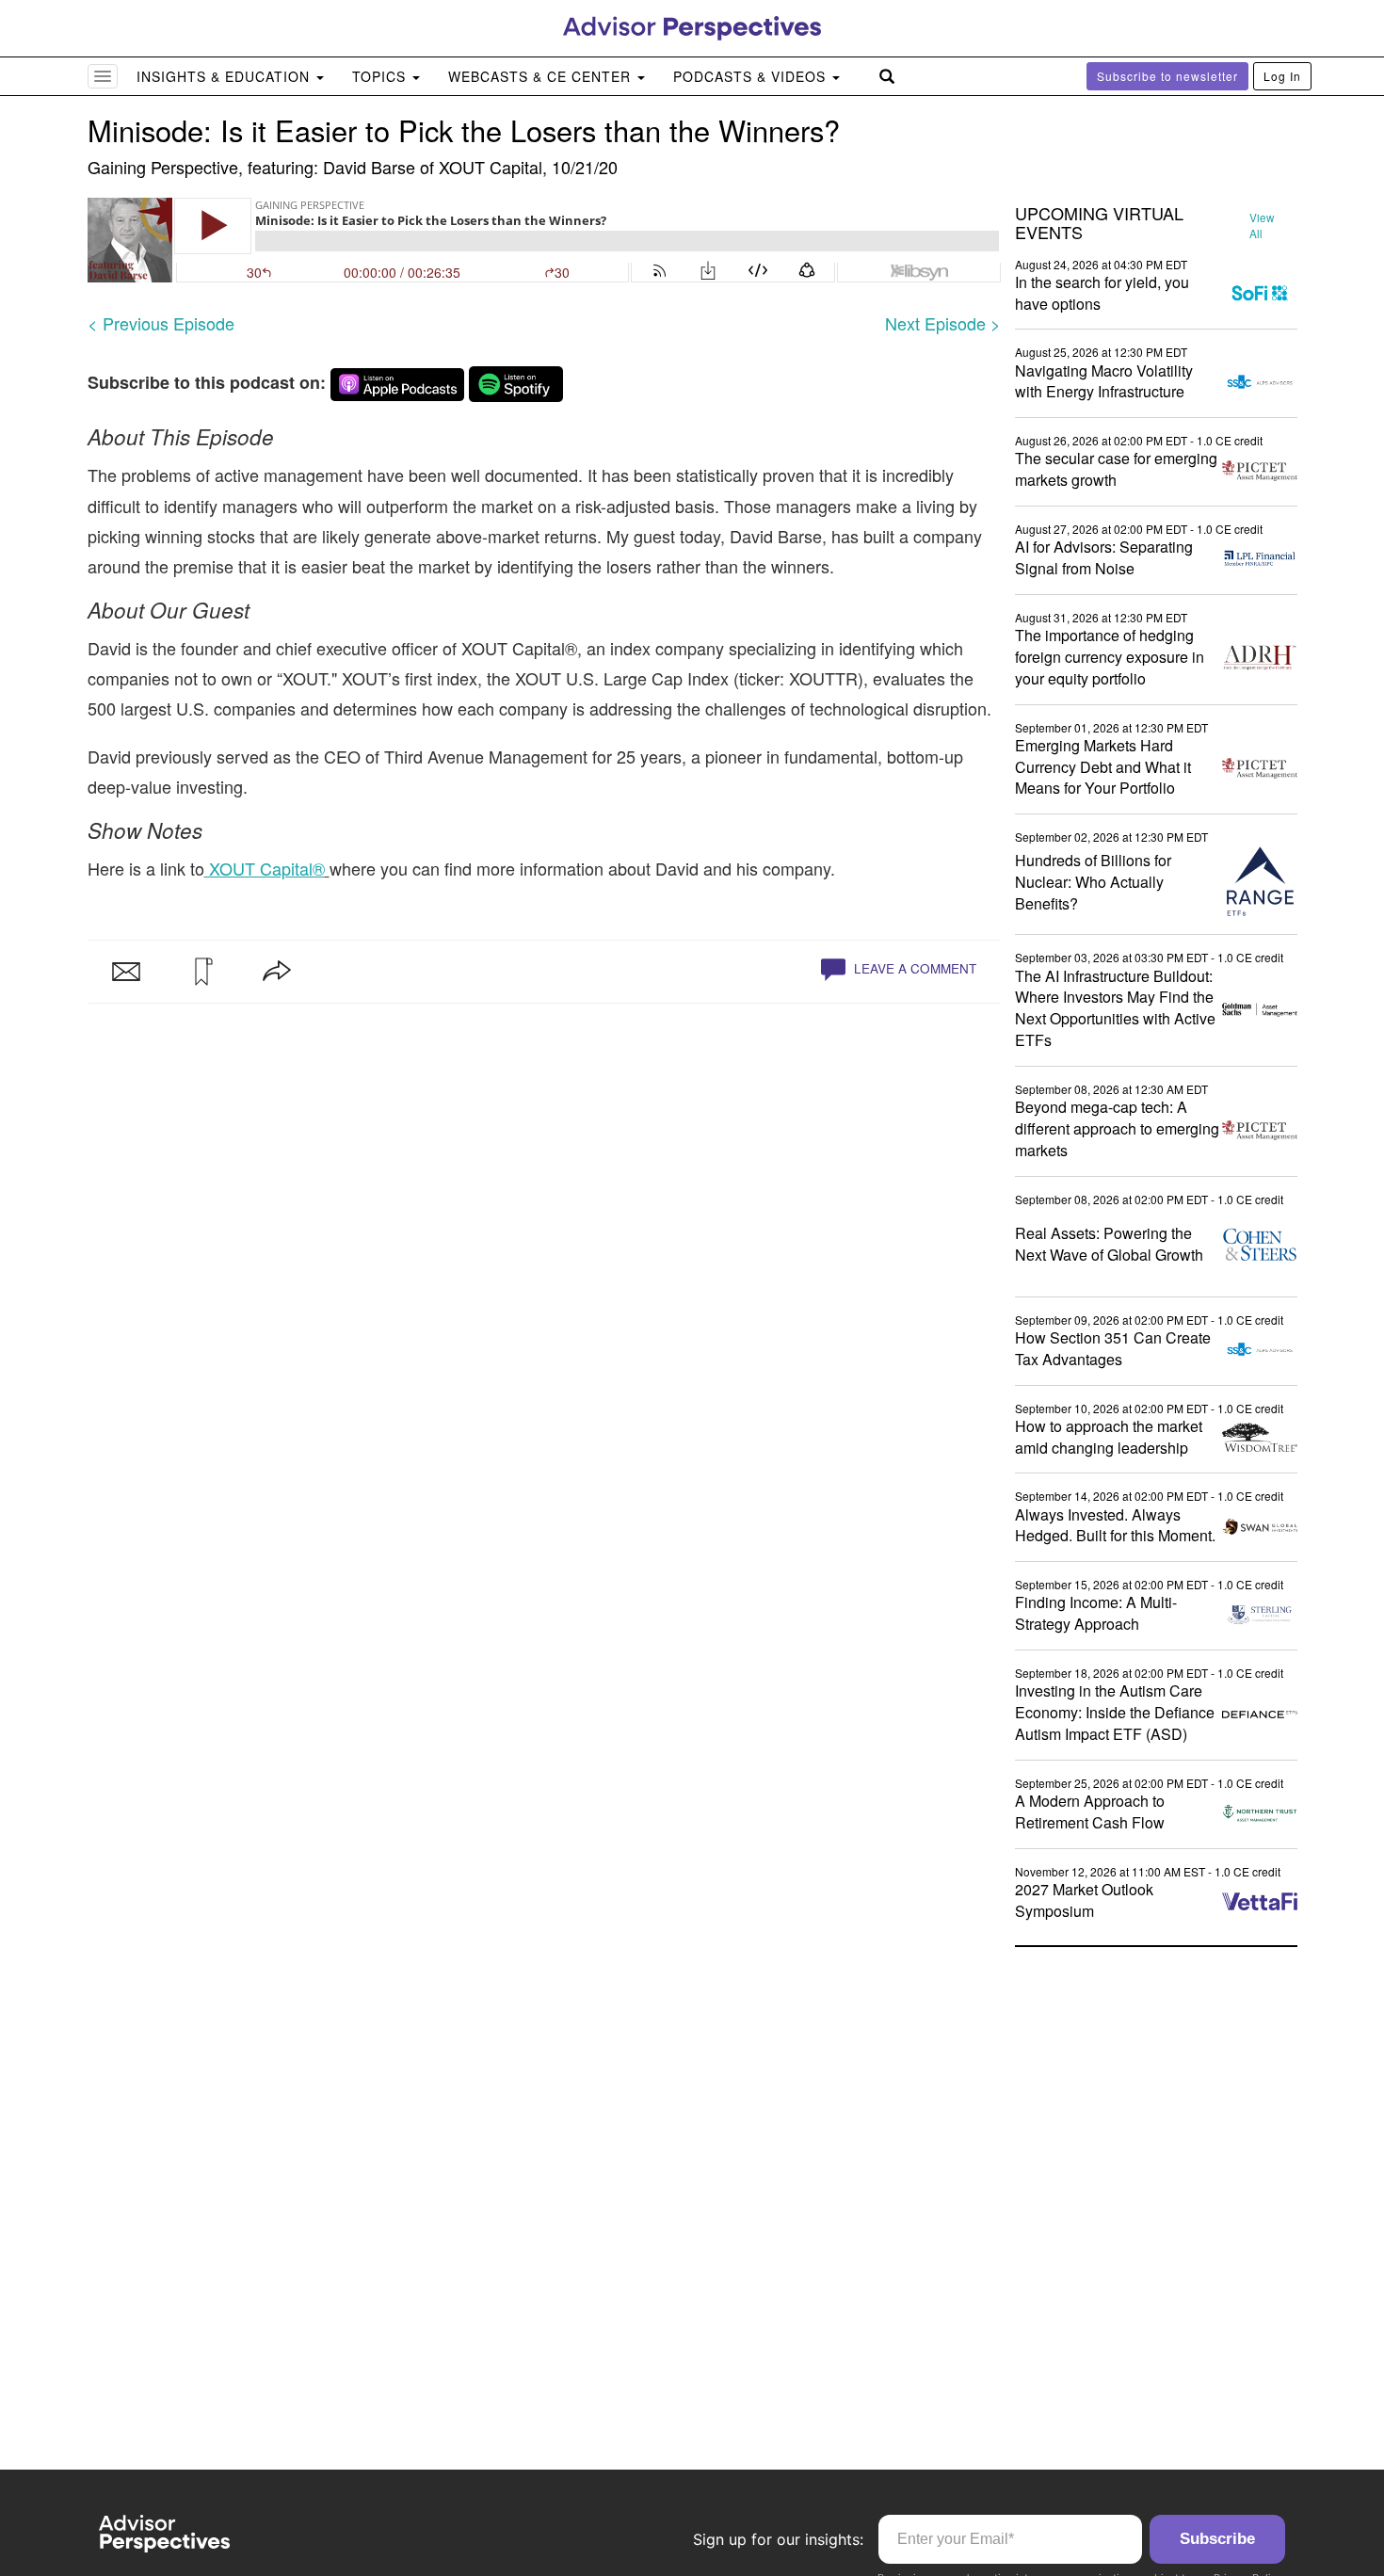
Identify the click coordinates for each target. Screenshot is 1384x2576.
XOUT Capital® (265, 868)
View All (1262, 225)
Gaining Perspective (163, 167)
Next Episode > (943, 323)
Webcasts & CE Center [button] (542, 76)
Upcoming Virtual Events (1099, 223)
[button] (201, 972)
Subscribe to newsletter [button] (1167, 76)
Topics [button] (381, 76)
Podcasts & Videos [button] (752, 76)
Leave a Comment (913, 968)
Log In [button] (1282, 76)
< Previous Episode (161, 323)
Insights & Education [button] (225, 76)
